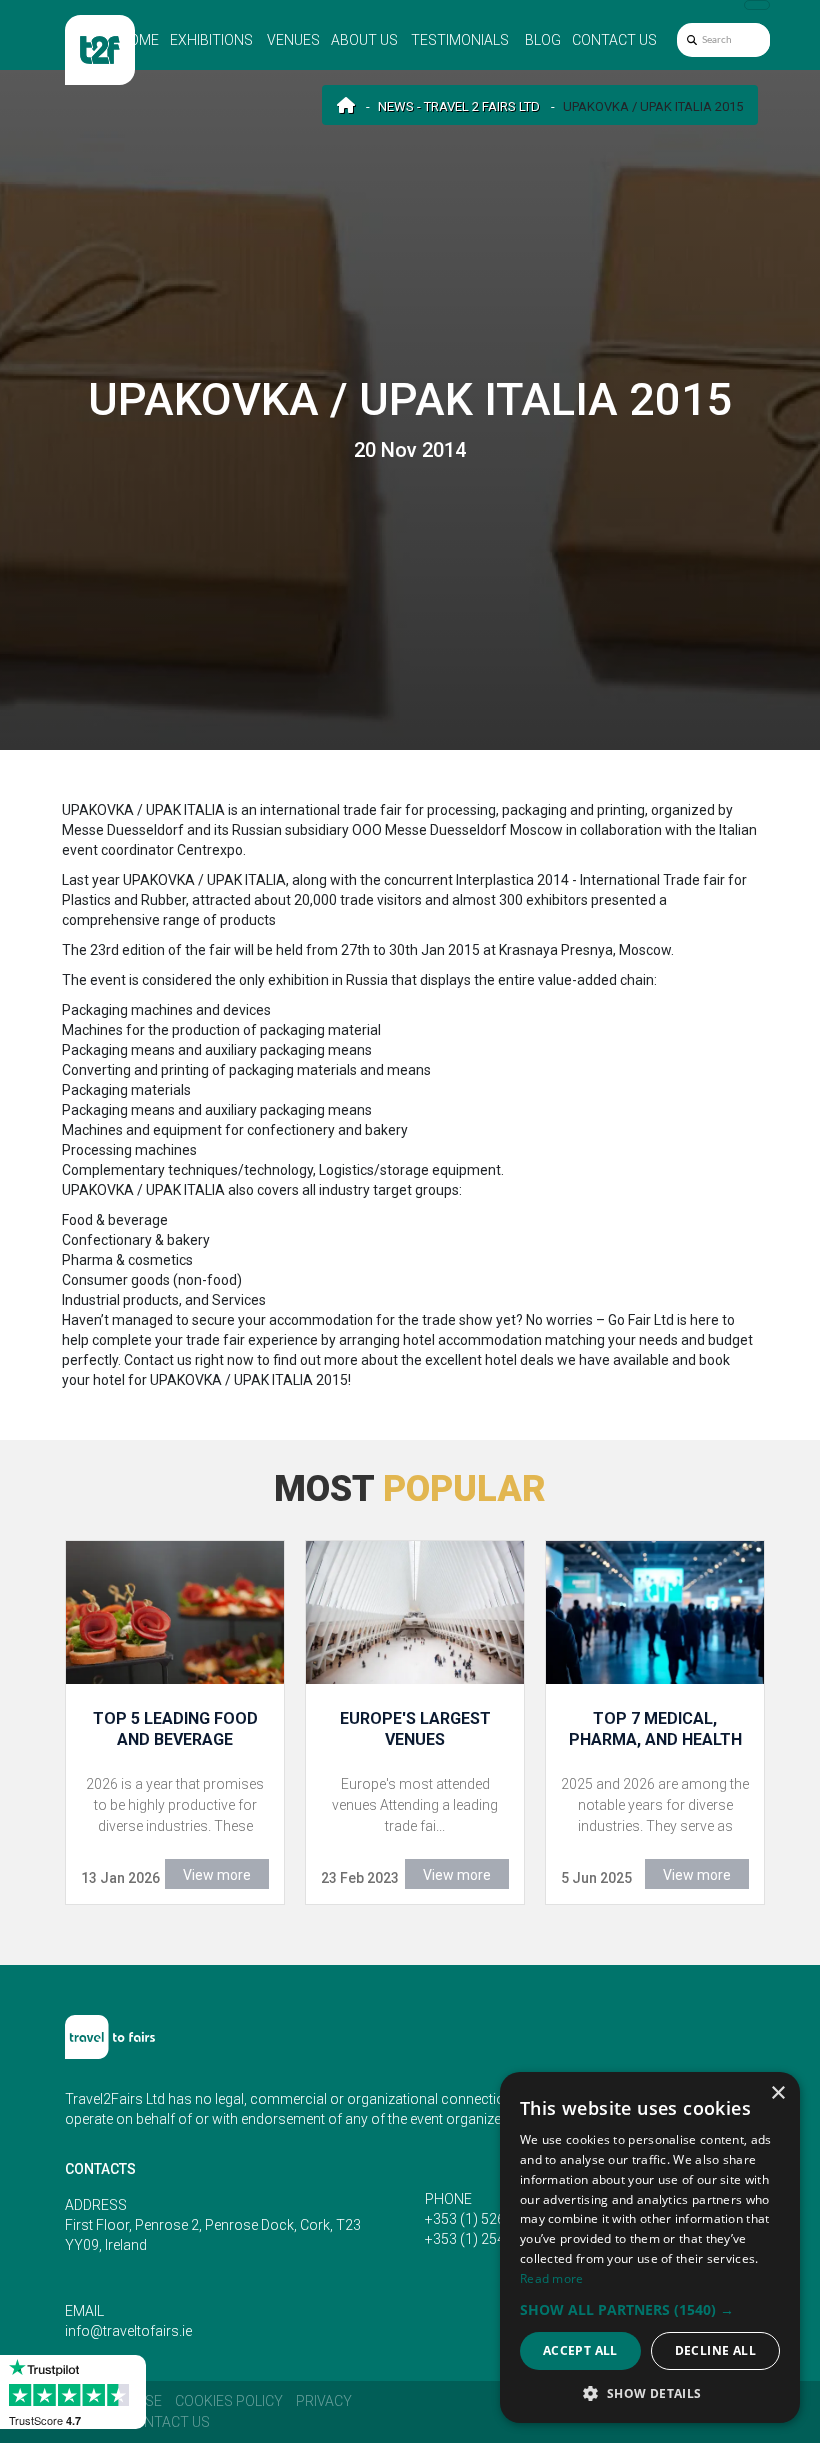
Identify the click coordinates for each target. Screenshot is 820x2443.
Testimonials (460, 40)
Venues (293, 40)
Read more (552, 2278)
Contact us (614, 40)
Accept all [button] (580, 2350)
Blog (543, 40)
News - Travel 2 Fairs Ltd (459, 106)
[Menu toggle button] (757, 5)
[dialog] (650, 2247)
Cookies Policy (229, 2401)
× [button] (777, 2093)
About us (364, 40)
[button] (650, 2309)
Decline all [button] (715, 2350)
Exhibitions (211, 40)
